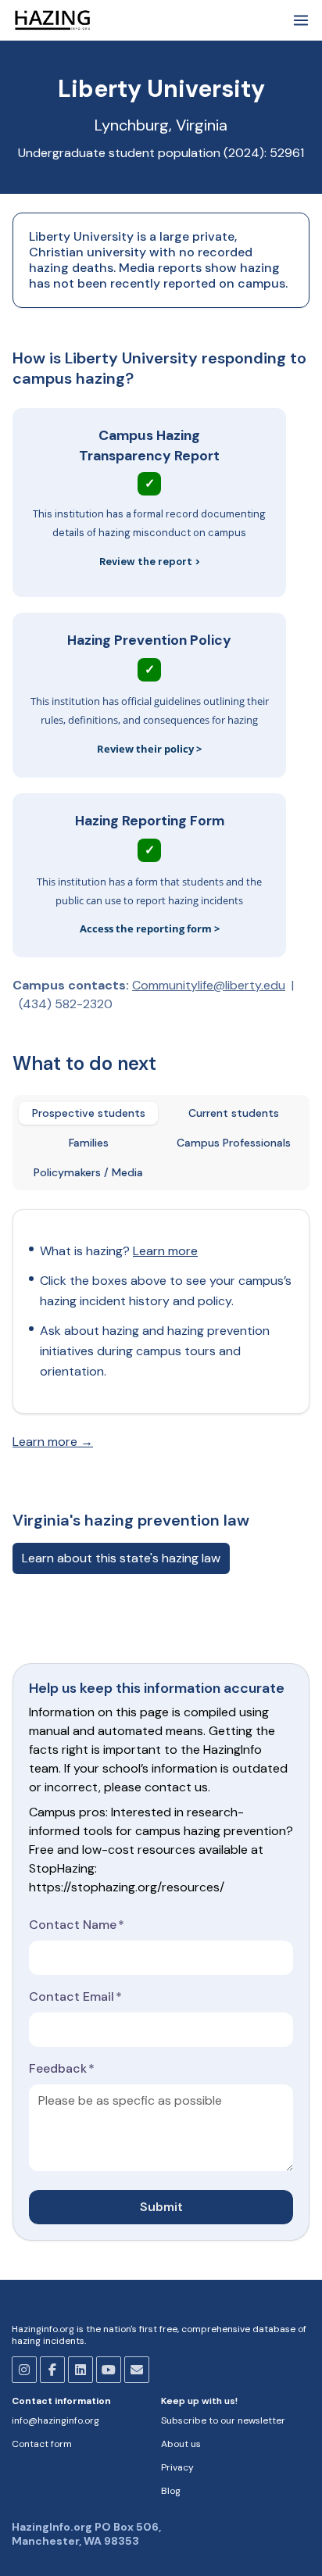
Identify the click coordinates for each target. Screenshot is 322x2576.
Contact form (42, 2444)
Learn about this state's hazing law (121, 1558)
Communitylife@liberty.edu (209, 985)
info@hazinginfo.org (55, 2420)
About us (181, 2444)
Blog (171, 2491)
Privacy (177, 2467)
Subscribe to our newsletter (223, 2420)
